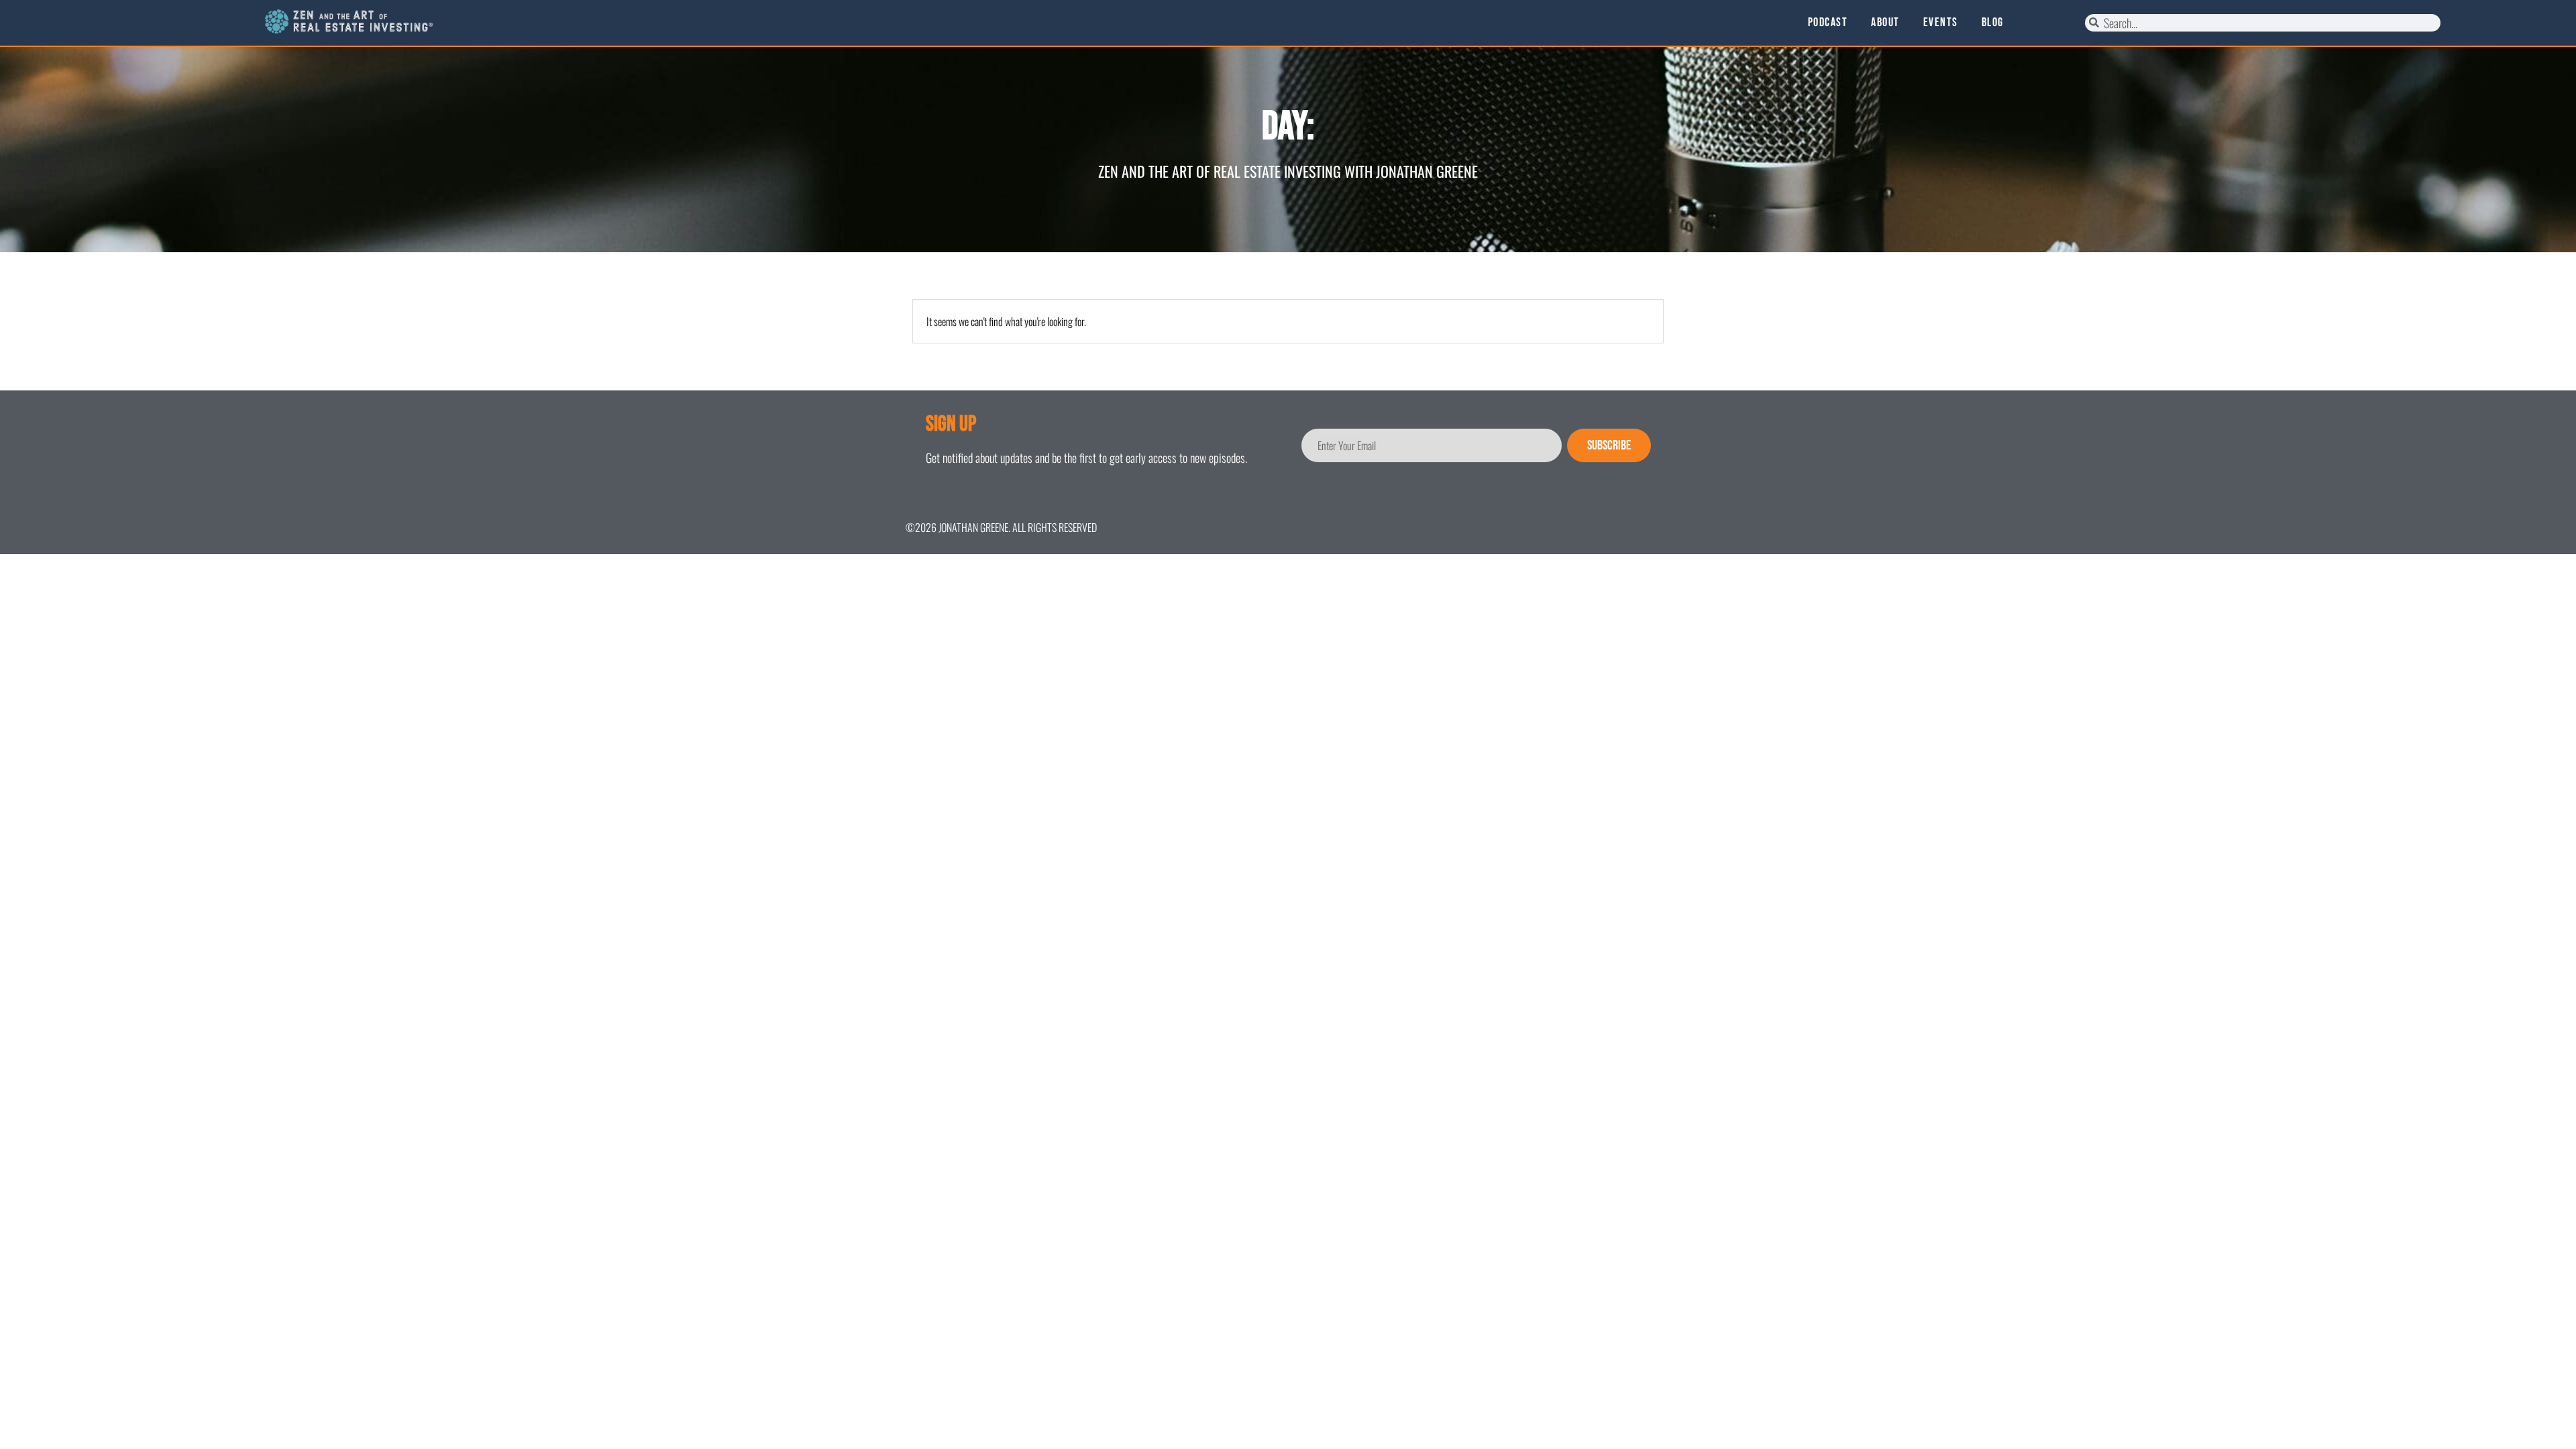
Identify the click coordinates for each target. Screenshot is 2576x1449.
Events (1941, 23)
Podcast (1828, 23)
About (1885, 23)
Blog (1993, 23)
